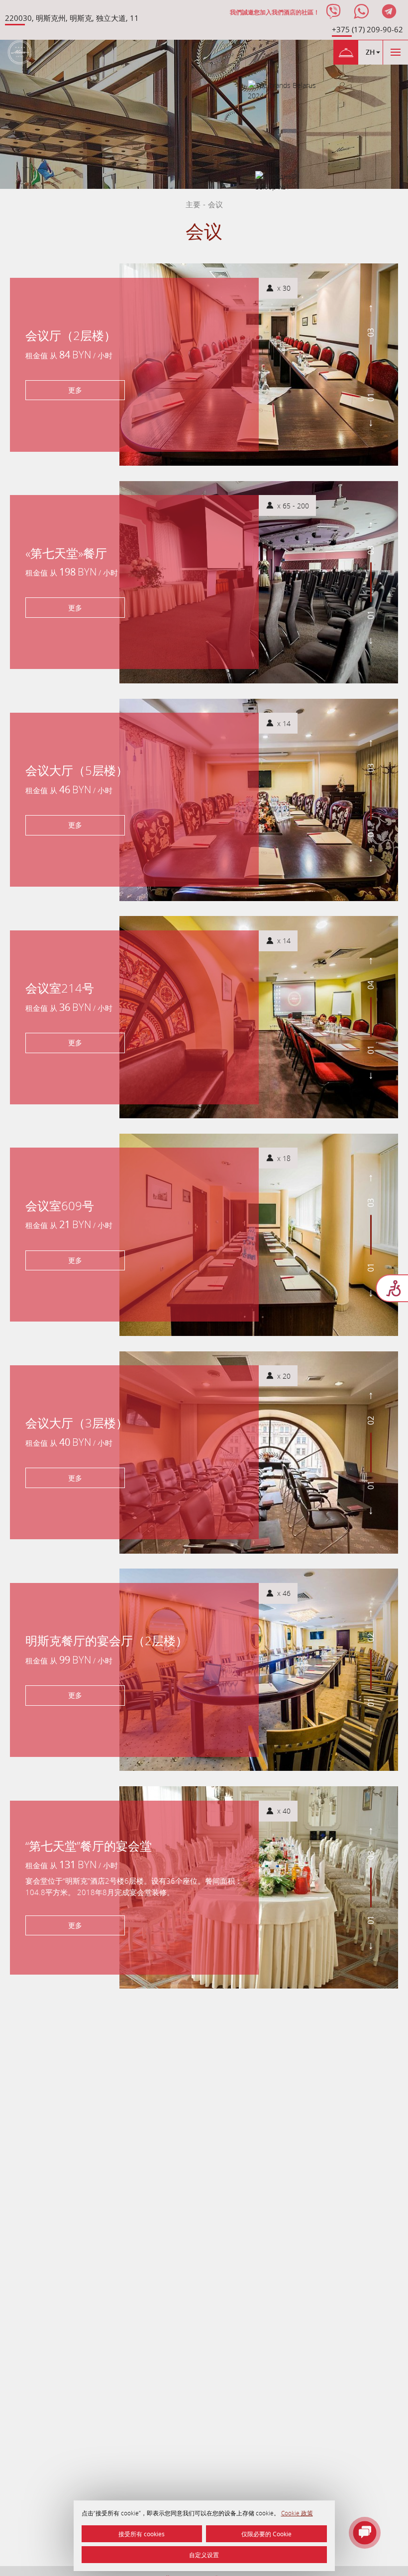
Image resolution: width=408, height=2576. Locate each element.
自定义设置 (204, 2555)
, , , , (72, 18)
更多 (75, 390)
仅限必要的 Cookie (266, 2534)
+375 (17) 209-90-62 (367, 29)
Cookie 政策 (297, 2513)
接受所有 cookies (142, 2534)
